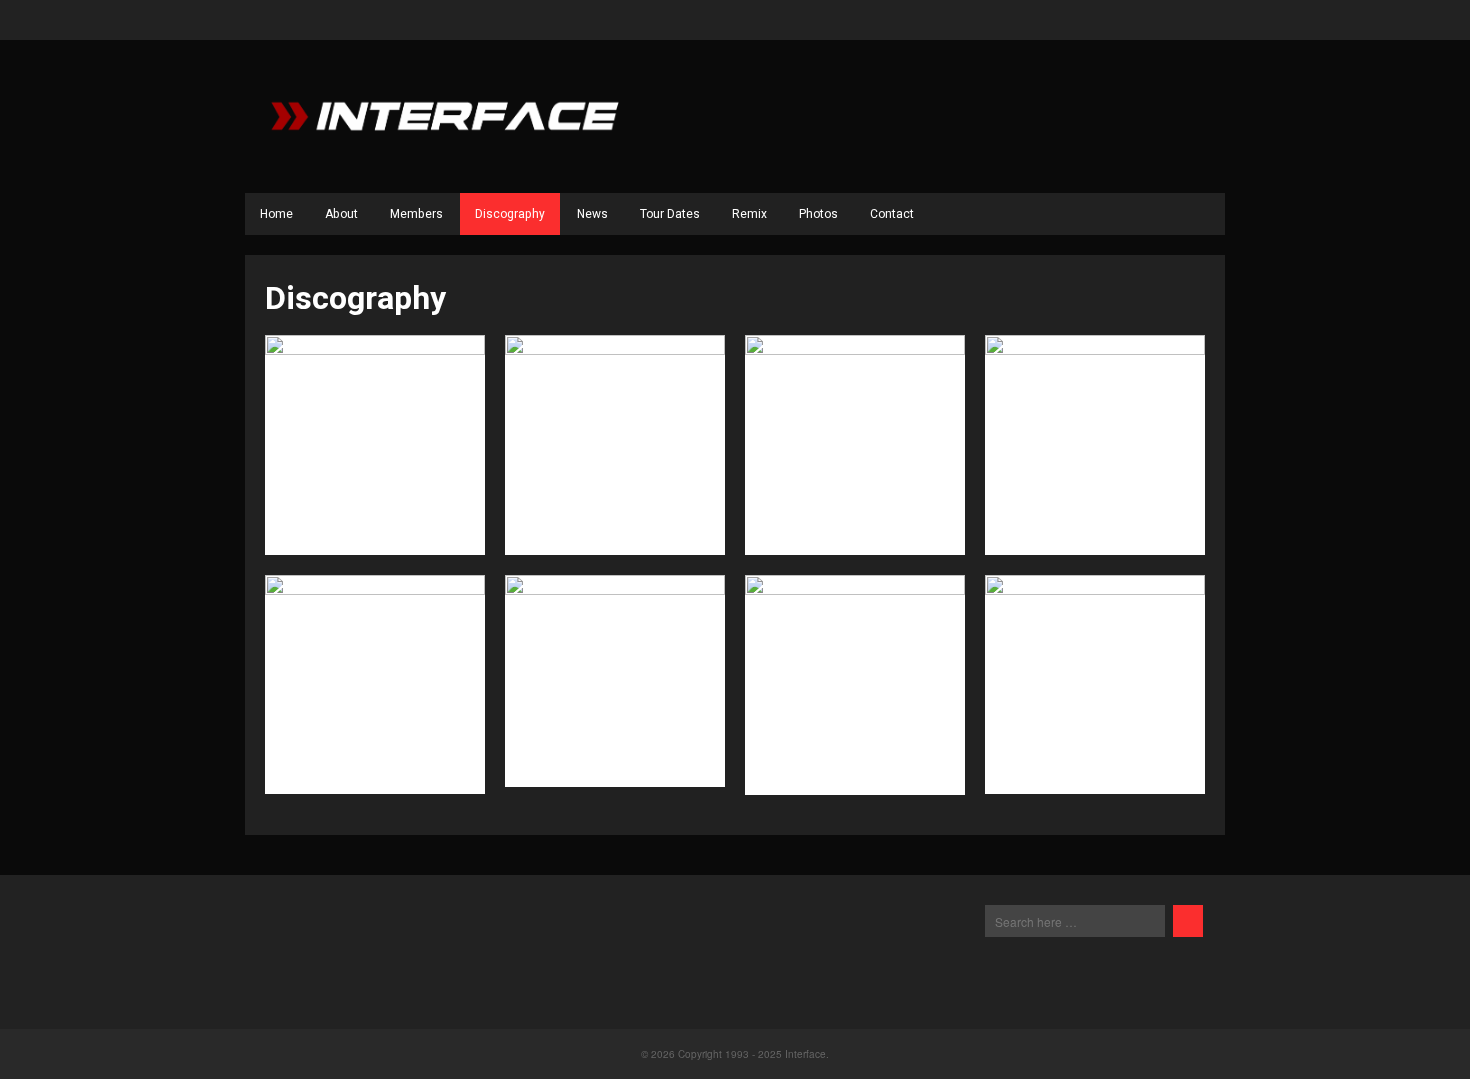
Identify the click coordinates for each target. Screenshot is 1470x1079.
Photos (818, 214)
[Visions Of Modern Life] (375, 685)
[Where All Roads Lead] (855, 445)
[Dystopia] (615, 445)
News (592, 214)
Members (416, 214)
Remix (749, 214)
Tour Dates (670, 214)
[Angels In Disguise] (855, 685)
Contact (892, 214)
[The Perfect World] (1095, 445)
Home (276, 214)
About (341, 214)
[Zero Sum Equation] (375, 445)
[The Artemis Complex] (1095, 685)
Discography (510, 214)
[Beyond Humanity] (615, 685)
